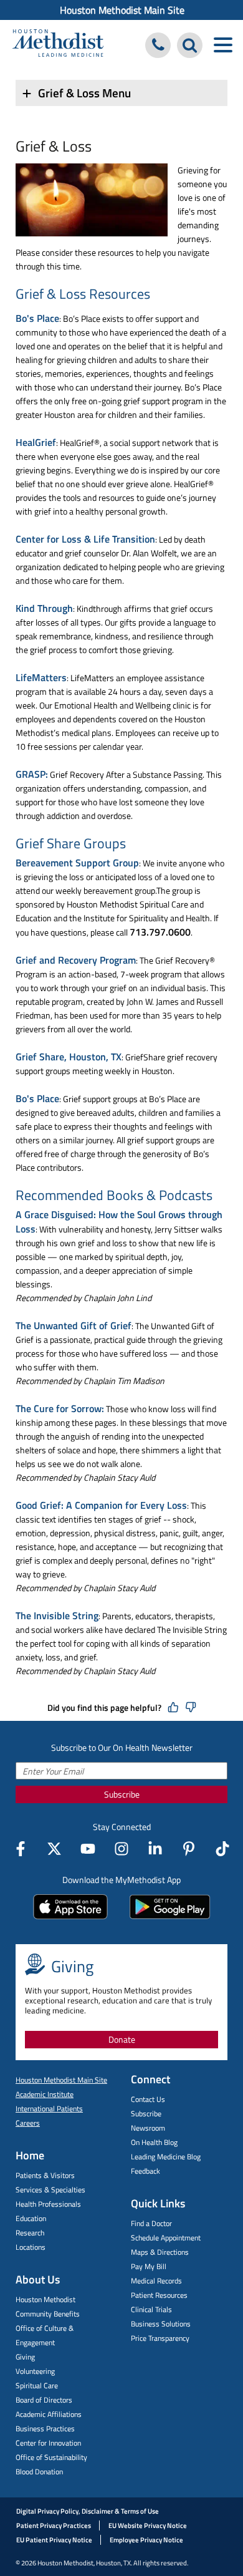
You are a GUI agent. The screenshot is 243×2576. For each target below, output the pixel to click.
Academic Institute (45, 2094)
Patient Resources (159, 2295)
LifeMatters (41, 677)
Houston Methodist (45, 2299)
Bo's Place (37, 318)
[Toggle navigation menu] (223, 45)
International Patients (49, 2109)
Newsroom (148, 2128)
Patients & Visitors (45, 2175)
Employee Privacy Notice (146, 2540)
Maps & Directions (160, 2252)
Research (30, 2233)
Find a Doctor (151, 2223)
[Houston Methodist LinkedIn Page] (155, 1849)
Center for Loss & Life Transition (85, 539)
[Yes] (173, 1708)
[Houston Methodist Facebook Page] (21, 1849)
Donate (122, 2039)
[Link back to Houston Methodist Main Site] (58, 45)
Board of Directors (44, 2400)
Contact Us (148, 2099)
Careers (28, 2123)
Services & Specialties (50, 2190)
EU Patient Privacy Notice (54, 2540)
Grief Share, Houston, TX (69, 1057)
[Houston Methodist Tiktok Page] (222, 1849)
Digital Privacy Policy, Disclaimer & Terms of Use (88, 2511)
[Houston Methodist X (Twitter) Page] (54, 1849)
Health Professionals (48, 2204)
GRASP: (32, 774)
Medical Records (156, 2281)
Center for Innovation (48, 2443)
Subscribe (122, 1794)
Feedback (145, 2171)
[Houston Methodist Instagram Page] (121, 1849)
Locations (31, 2247)
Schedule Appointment (166, 2238)
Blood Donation (39, 2472)
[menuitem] (121, 10)
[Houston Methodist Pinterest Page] (189, 1849)
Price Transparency (160, 2338)
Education (31, 2218)
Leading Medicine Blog (166, 2157)
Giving (25, 2357)
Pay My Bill (149, 2266)
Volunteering (35, 2371)
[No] (191, 1708)
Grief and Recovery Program (76, 960)
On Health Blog (154, 2142)
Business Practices (45, 2428)
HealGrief (36, 442)
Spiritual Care (37, 2385)
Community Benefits (48, 2314)
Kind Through (44, 608)
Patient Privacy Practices (54, 2525)
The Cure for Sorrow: (60, 1408)
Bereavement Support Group (77, 863)
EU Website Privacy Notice (148, 2525)
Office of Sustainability (51, 2457)
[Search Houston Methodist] (190, 45)
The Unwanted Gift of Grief (74, 1325)
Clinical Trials (151, 2309)
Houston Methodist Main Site (122, 10)
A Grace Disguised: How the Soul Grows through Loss (119, 1222)
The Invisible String (57, 1615)
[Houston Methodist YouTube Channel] (88, 1849)
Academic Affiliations (49, 2414)
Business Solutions (161, 2324)
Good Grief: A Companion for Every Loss (101, 1505)
